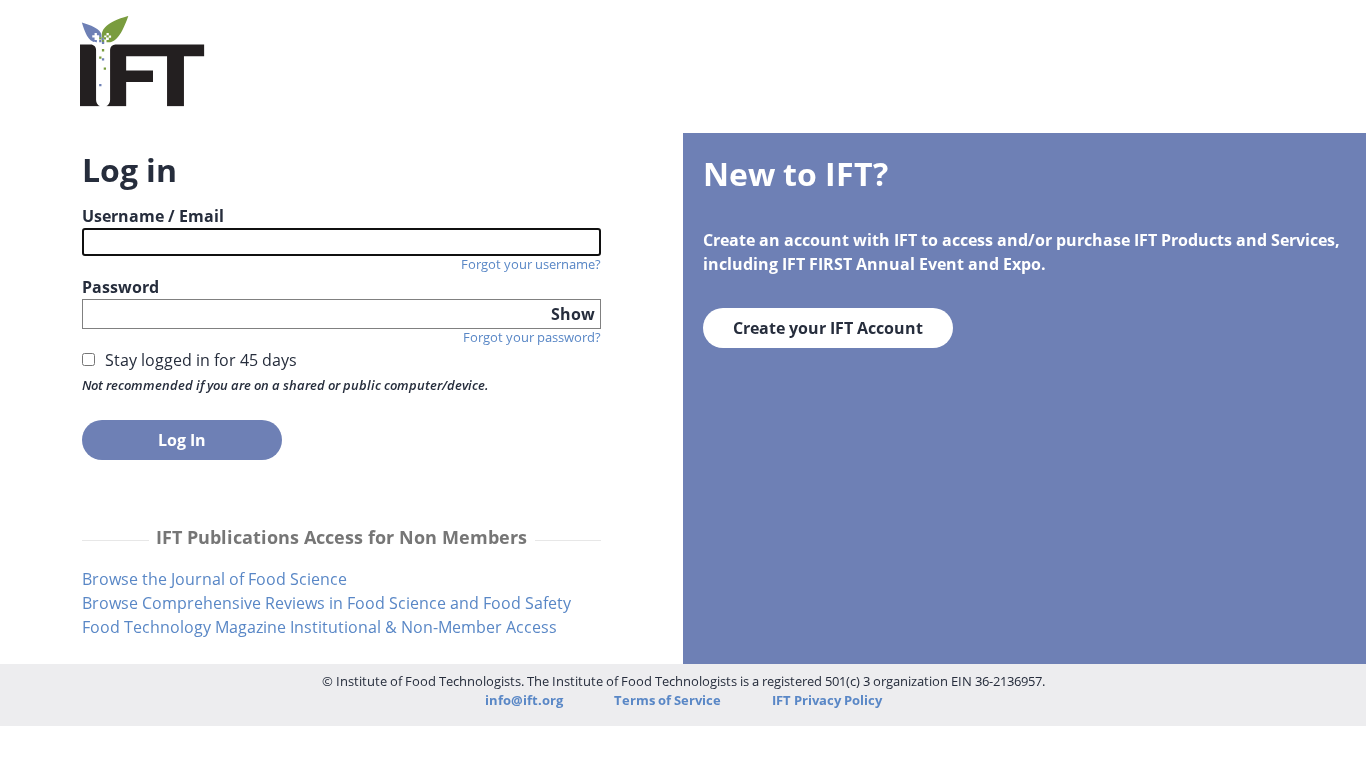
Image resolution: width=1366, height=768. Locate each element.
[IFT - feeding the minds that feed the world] (142, 94)
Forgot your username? (531, 264)
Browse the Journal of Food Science (214, 579)
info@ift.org (524, 700)
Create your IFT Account (828, 328)
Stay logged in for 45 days (201, 360)
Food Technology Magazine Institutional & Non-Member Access (319, 627)
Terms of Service (669, 700)
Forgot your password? (532, 337)
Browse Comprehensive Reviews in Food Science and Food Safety (326, 603)
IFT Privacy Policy (827, 700)
